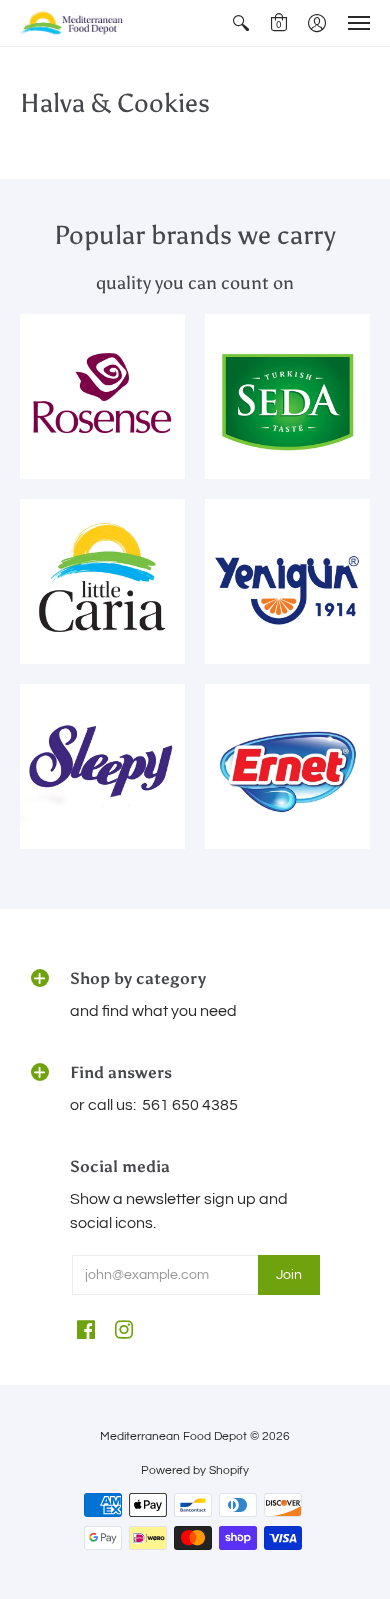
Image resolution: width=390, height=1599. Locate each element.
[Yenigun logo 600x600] (287, 581)
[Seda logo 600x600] (287, 396)
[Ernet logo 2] (287, 766)
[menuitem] (241, 23)
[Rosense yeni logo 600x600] (102, 396)
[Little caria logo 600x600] (102, 581)
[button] (241, 23)
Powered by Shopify (195, 1470)
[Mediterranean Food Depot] (75, 23)
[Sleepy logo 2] (102, 766)
